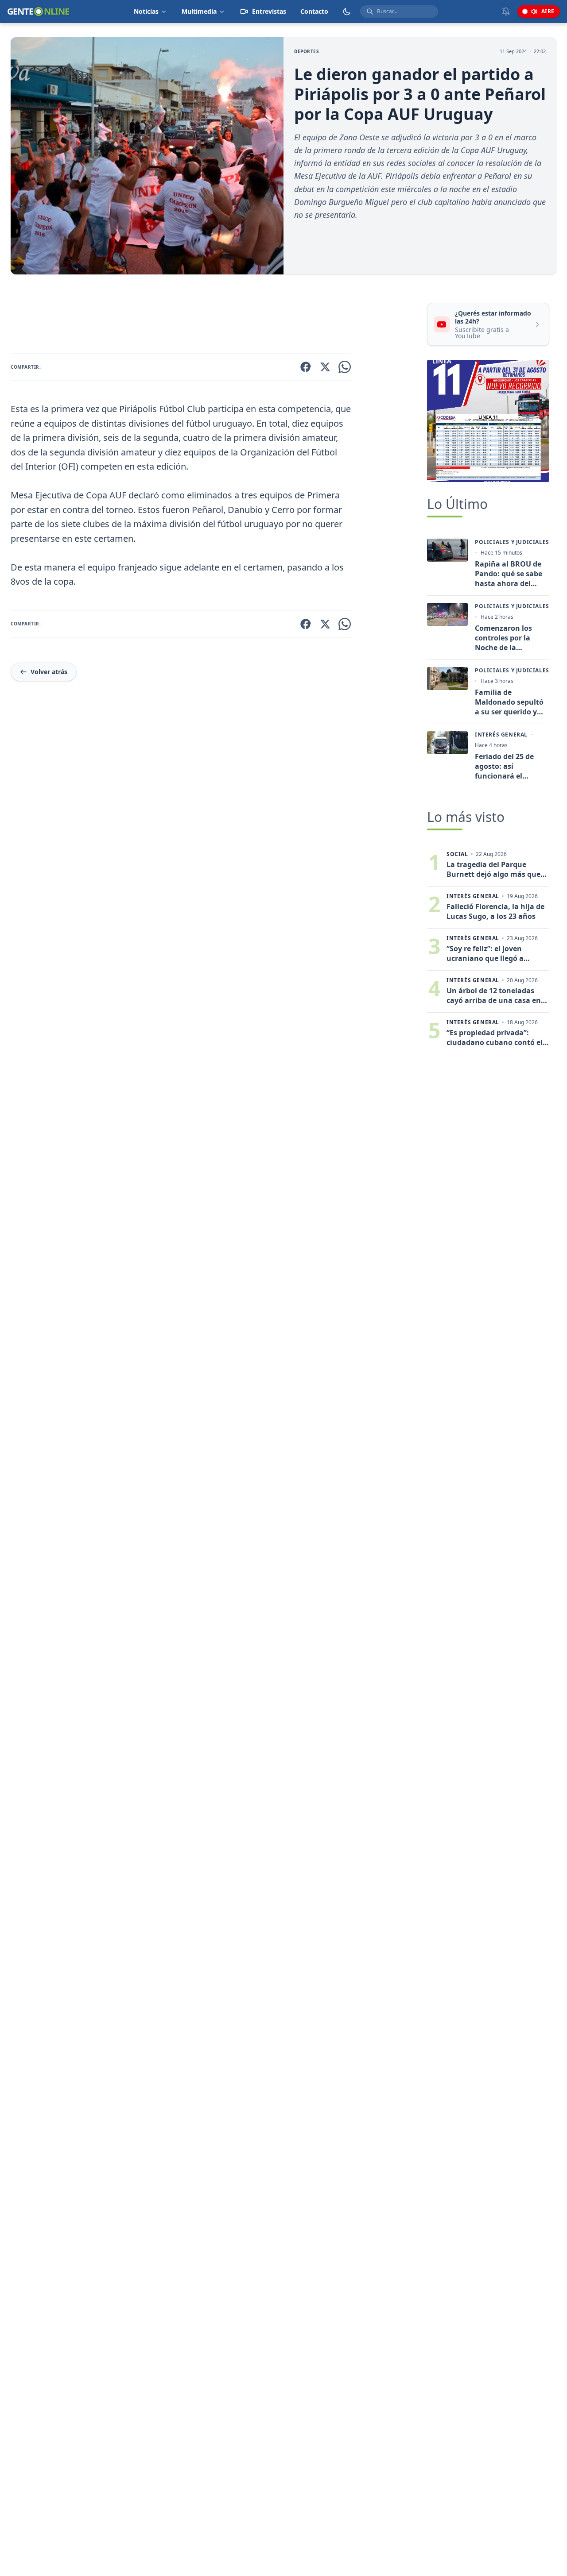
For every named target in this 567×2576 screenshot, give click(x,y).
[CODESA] (488, 421)
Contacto (314, 11)
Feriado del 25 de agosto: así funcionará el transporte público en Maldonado (508, 766)
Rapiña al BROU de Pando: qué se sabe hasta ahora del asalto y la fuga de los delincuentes (509, 574)
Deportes (307, 51)
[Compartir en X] (325, 367)
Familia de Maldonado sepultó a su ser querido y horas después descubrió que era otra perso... (509, 702)
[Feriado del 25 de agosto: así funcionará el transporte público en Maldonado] (447, 743)
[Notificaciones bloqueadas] (506, 12)
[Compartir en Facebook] (306, 367)
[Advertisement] (215, 316)
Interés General (501, 735)
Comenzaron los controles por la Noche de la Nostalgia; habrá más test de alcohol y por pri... (512, 638)
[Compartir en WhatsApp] (345, 367)
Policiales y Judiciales (512, 542)
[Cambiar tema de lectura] (347, 12)
